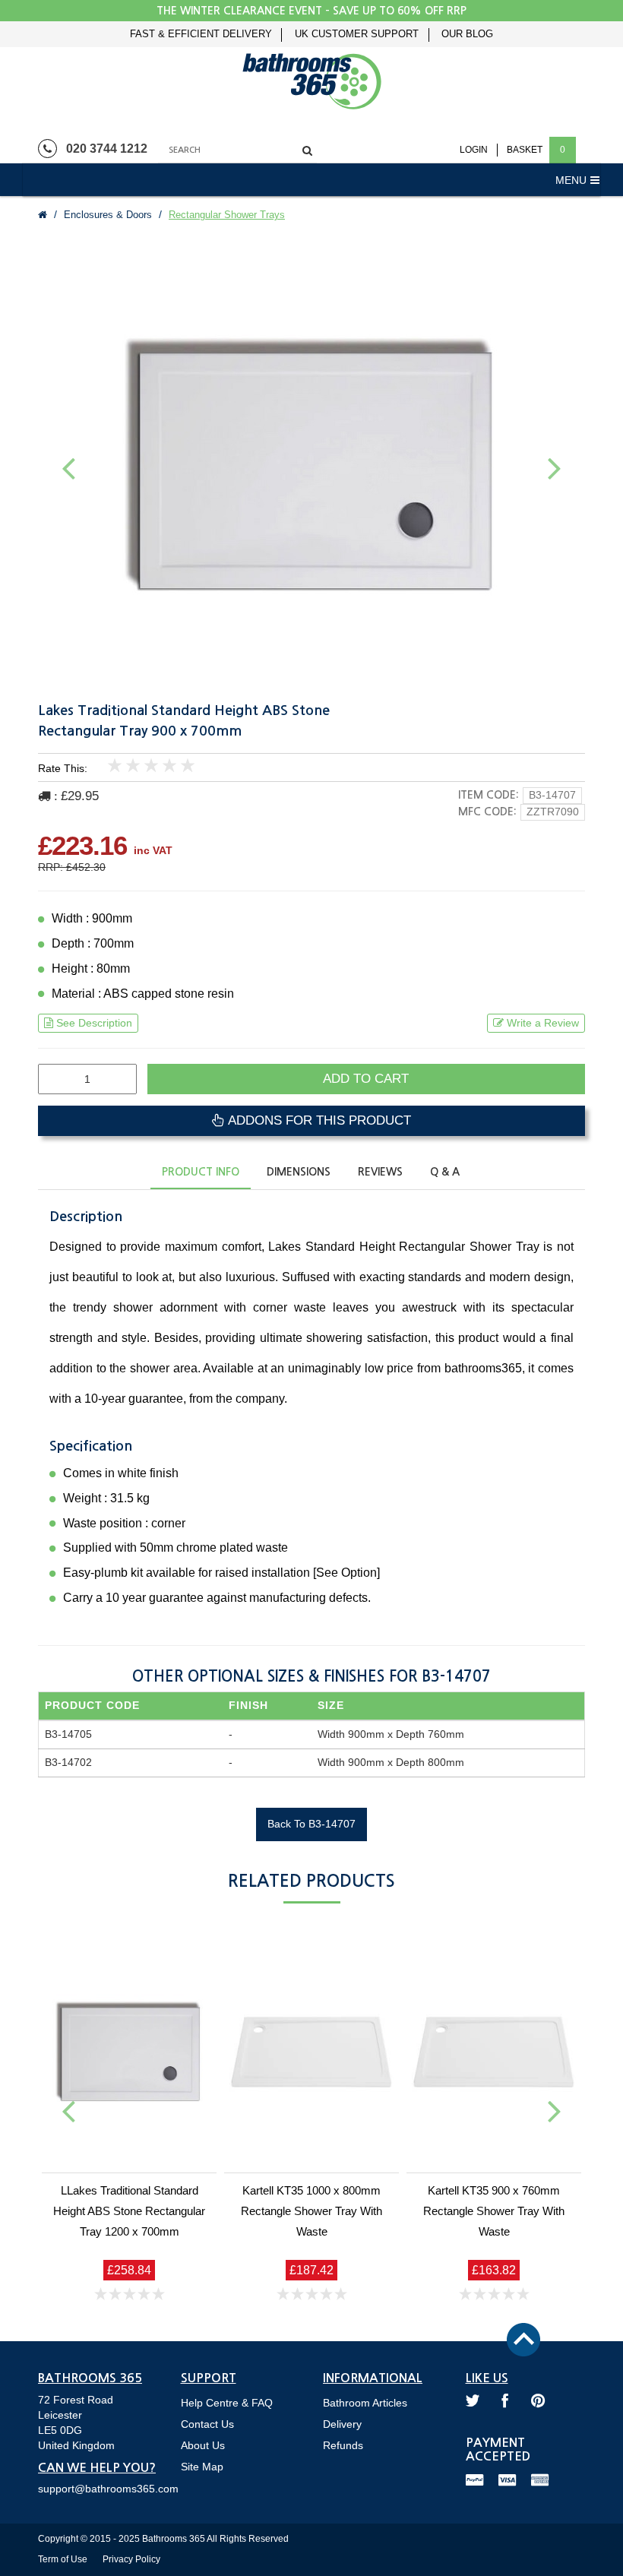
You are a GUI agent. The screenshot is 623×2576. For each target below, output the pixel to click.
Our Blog (467, 34)
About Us (203, 2445)
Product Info (201, 1172)
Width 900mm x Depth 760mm (391, 1734)
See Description (94, 1023)
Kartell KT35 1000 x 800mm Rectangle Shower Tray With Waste (311, 2211)
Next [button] (555, 467)
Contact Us (207, 2424)
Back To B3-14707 (311, 1824)
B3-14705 (68, 1734)
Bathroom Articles (365, 2403)
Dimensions (299, 1172)
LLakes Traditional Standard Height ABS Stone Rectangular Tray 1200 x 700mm (129, 2211)
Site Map (202, 2467)
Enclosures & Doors (108, 215)
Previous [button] (68, 467)
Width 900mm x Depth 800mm (391, 1762)
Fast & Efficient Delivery (201, 34)
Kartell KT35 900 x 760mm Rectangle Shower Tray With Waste (494, 2211)
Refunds (343, 2445)
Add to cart (366, 1079)
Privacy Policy (131, 2559)
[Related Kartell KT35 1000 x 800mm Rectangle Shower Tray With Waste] (311, 2052)
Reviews (380, 1172)
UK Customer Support (357, 34)
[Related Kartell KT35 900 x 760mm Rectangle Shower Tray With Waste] (494, 2052)
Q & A (445, 1172)
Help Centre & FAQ (227, 2403)
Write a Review (543, 1023)
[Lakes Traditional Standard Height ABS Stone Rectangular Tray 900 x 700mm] (311, 465)
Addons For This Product (318, 1120)
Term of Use (63, 2559)
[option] (311, 465)
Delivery (342, 2424)
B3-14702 (68, 1762)
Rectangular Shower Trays (227, 215)
